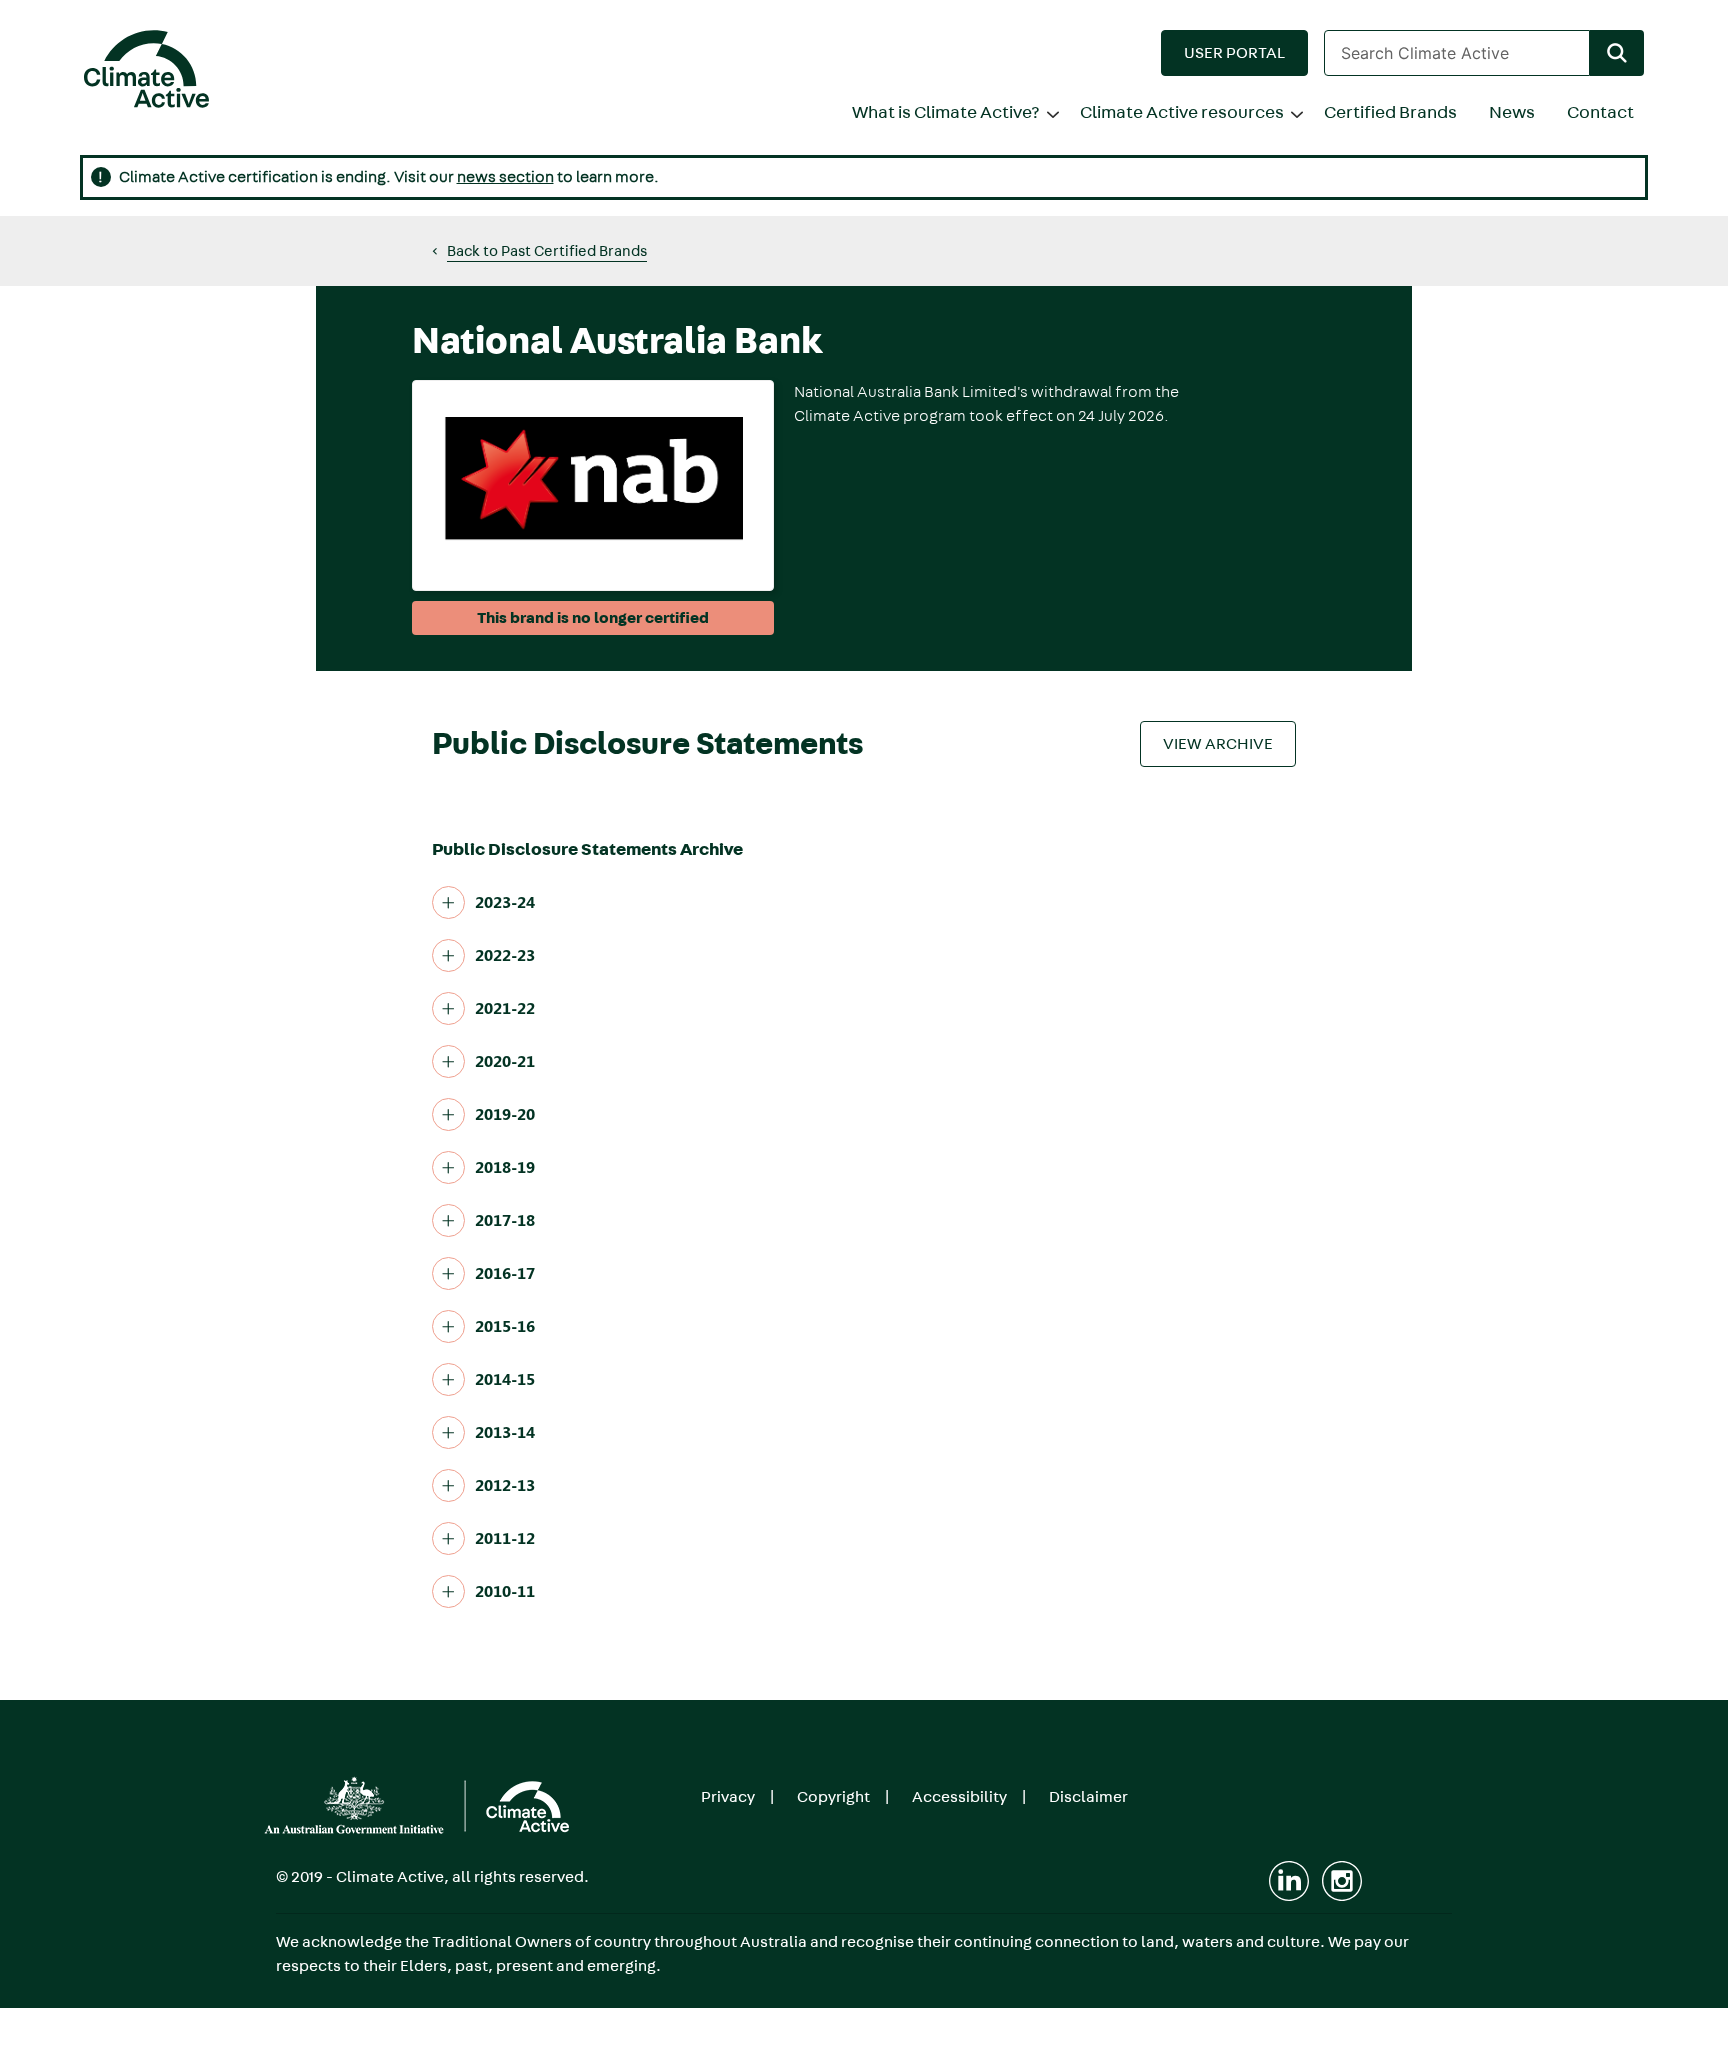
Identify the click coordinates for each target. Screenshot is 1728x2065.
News (1512, 113)
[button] (1234, 53)
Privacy (728, 1796)
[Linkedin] (1289, 1881)
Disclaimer (1088, 1796)
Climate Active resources (1182, 113)
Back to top (1641, 2036)
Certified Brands (1390, 113)
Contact (1600, 113)
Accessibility (959, 1796)
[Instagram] (1342, 1881)
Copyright (833, 1796)
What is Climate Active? (946, 113)
